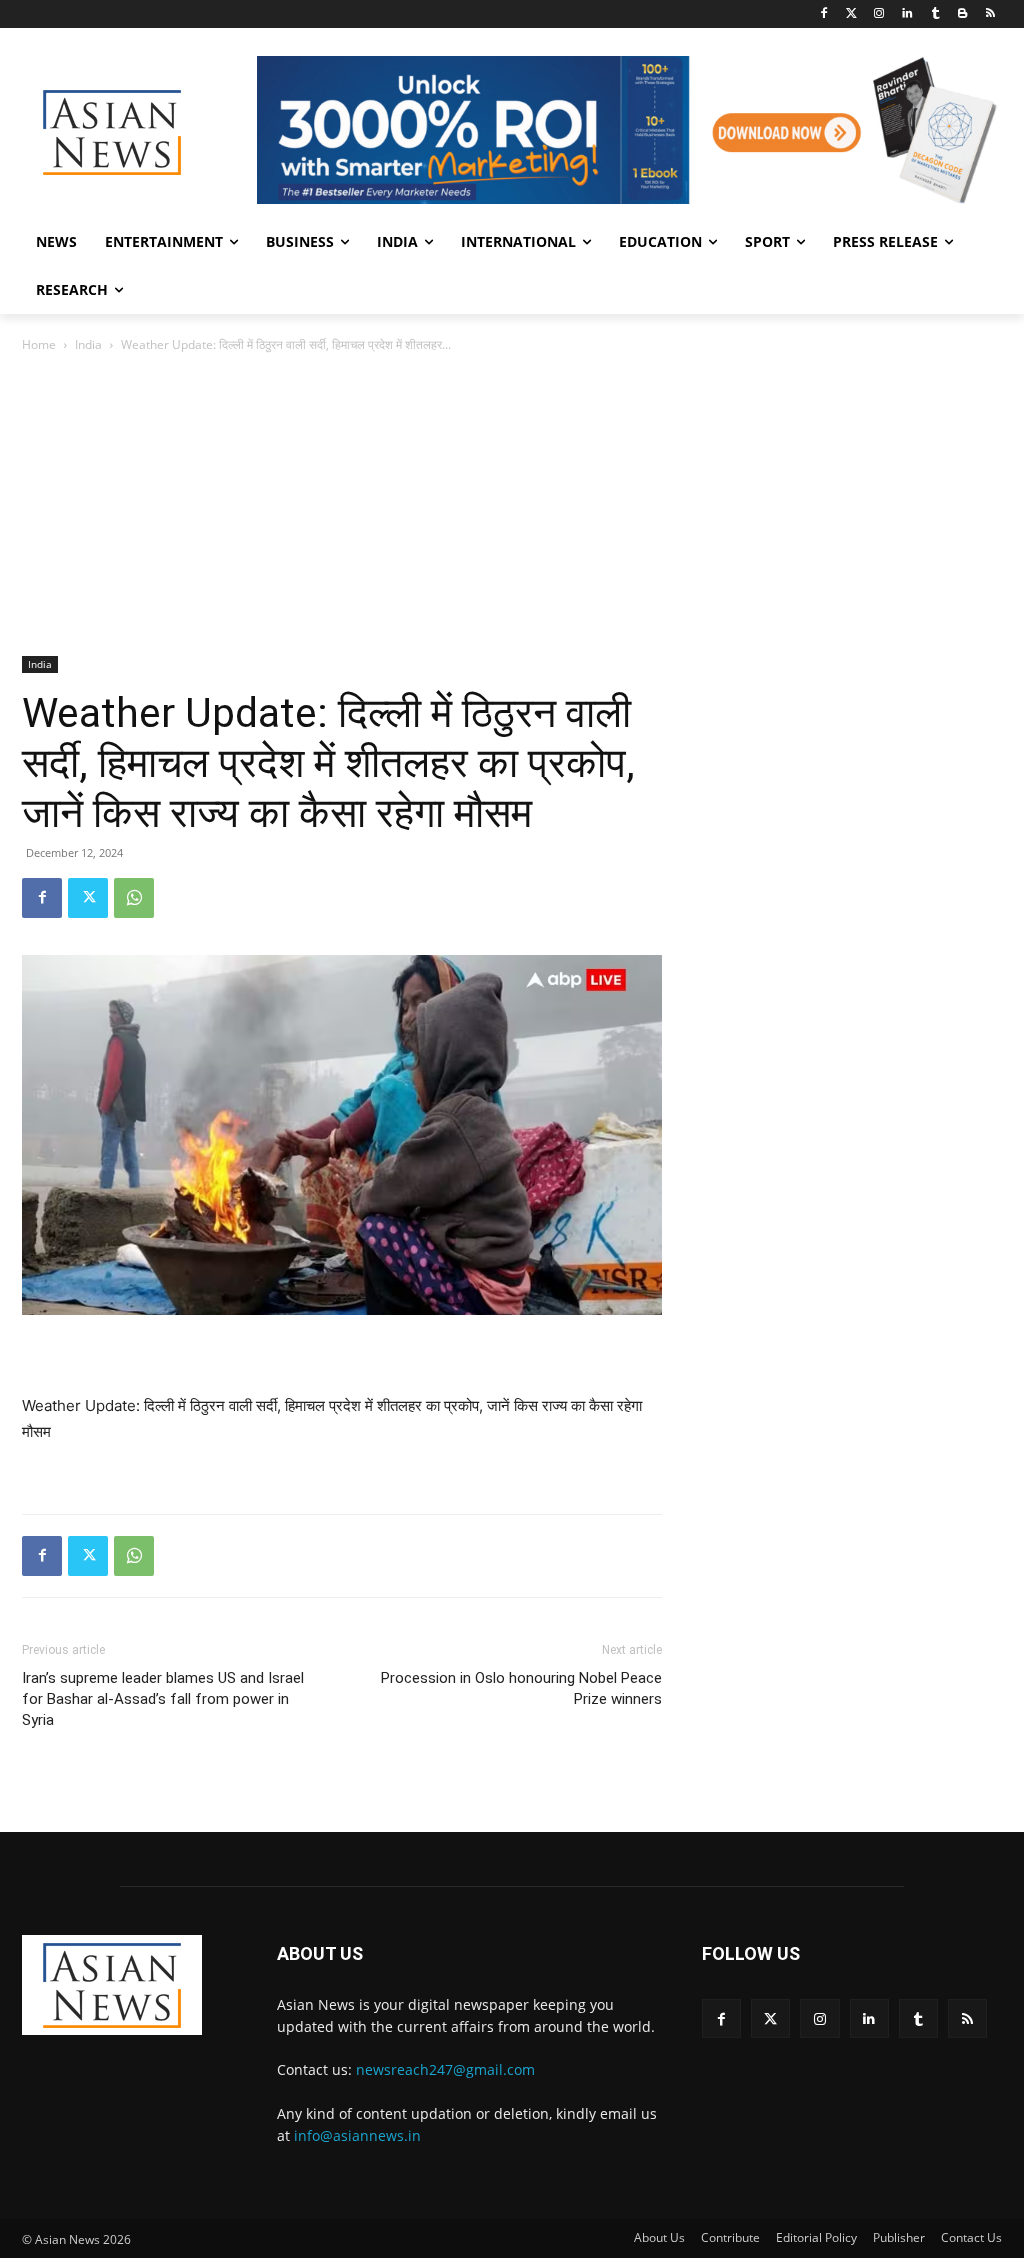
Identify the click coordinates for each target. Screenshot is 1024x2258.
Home (39, 344)
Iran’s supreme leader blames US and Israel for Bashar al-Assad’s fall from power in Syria (163, 1699)
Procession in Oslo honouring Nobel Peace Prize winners (521, 1688)
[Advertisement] (512, 506)
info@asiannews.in (357, 2135)
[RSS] (990, 14)
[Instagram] (879, 14)
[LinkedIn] (907, 14)
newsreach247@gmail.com (445, 2069)
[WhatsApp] (134, 898)
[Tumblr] (935, 14)
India (88, 344)
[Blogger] (962, 14)
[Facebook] (823, 14)
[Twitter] (851, 14)
